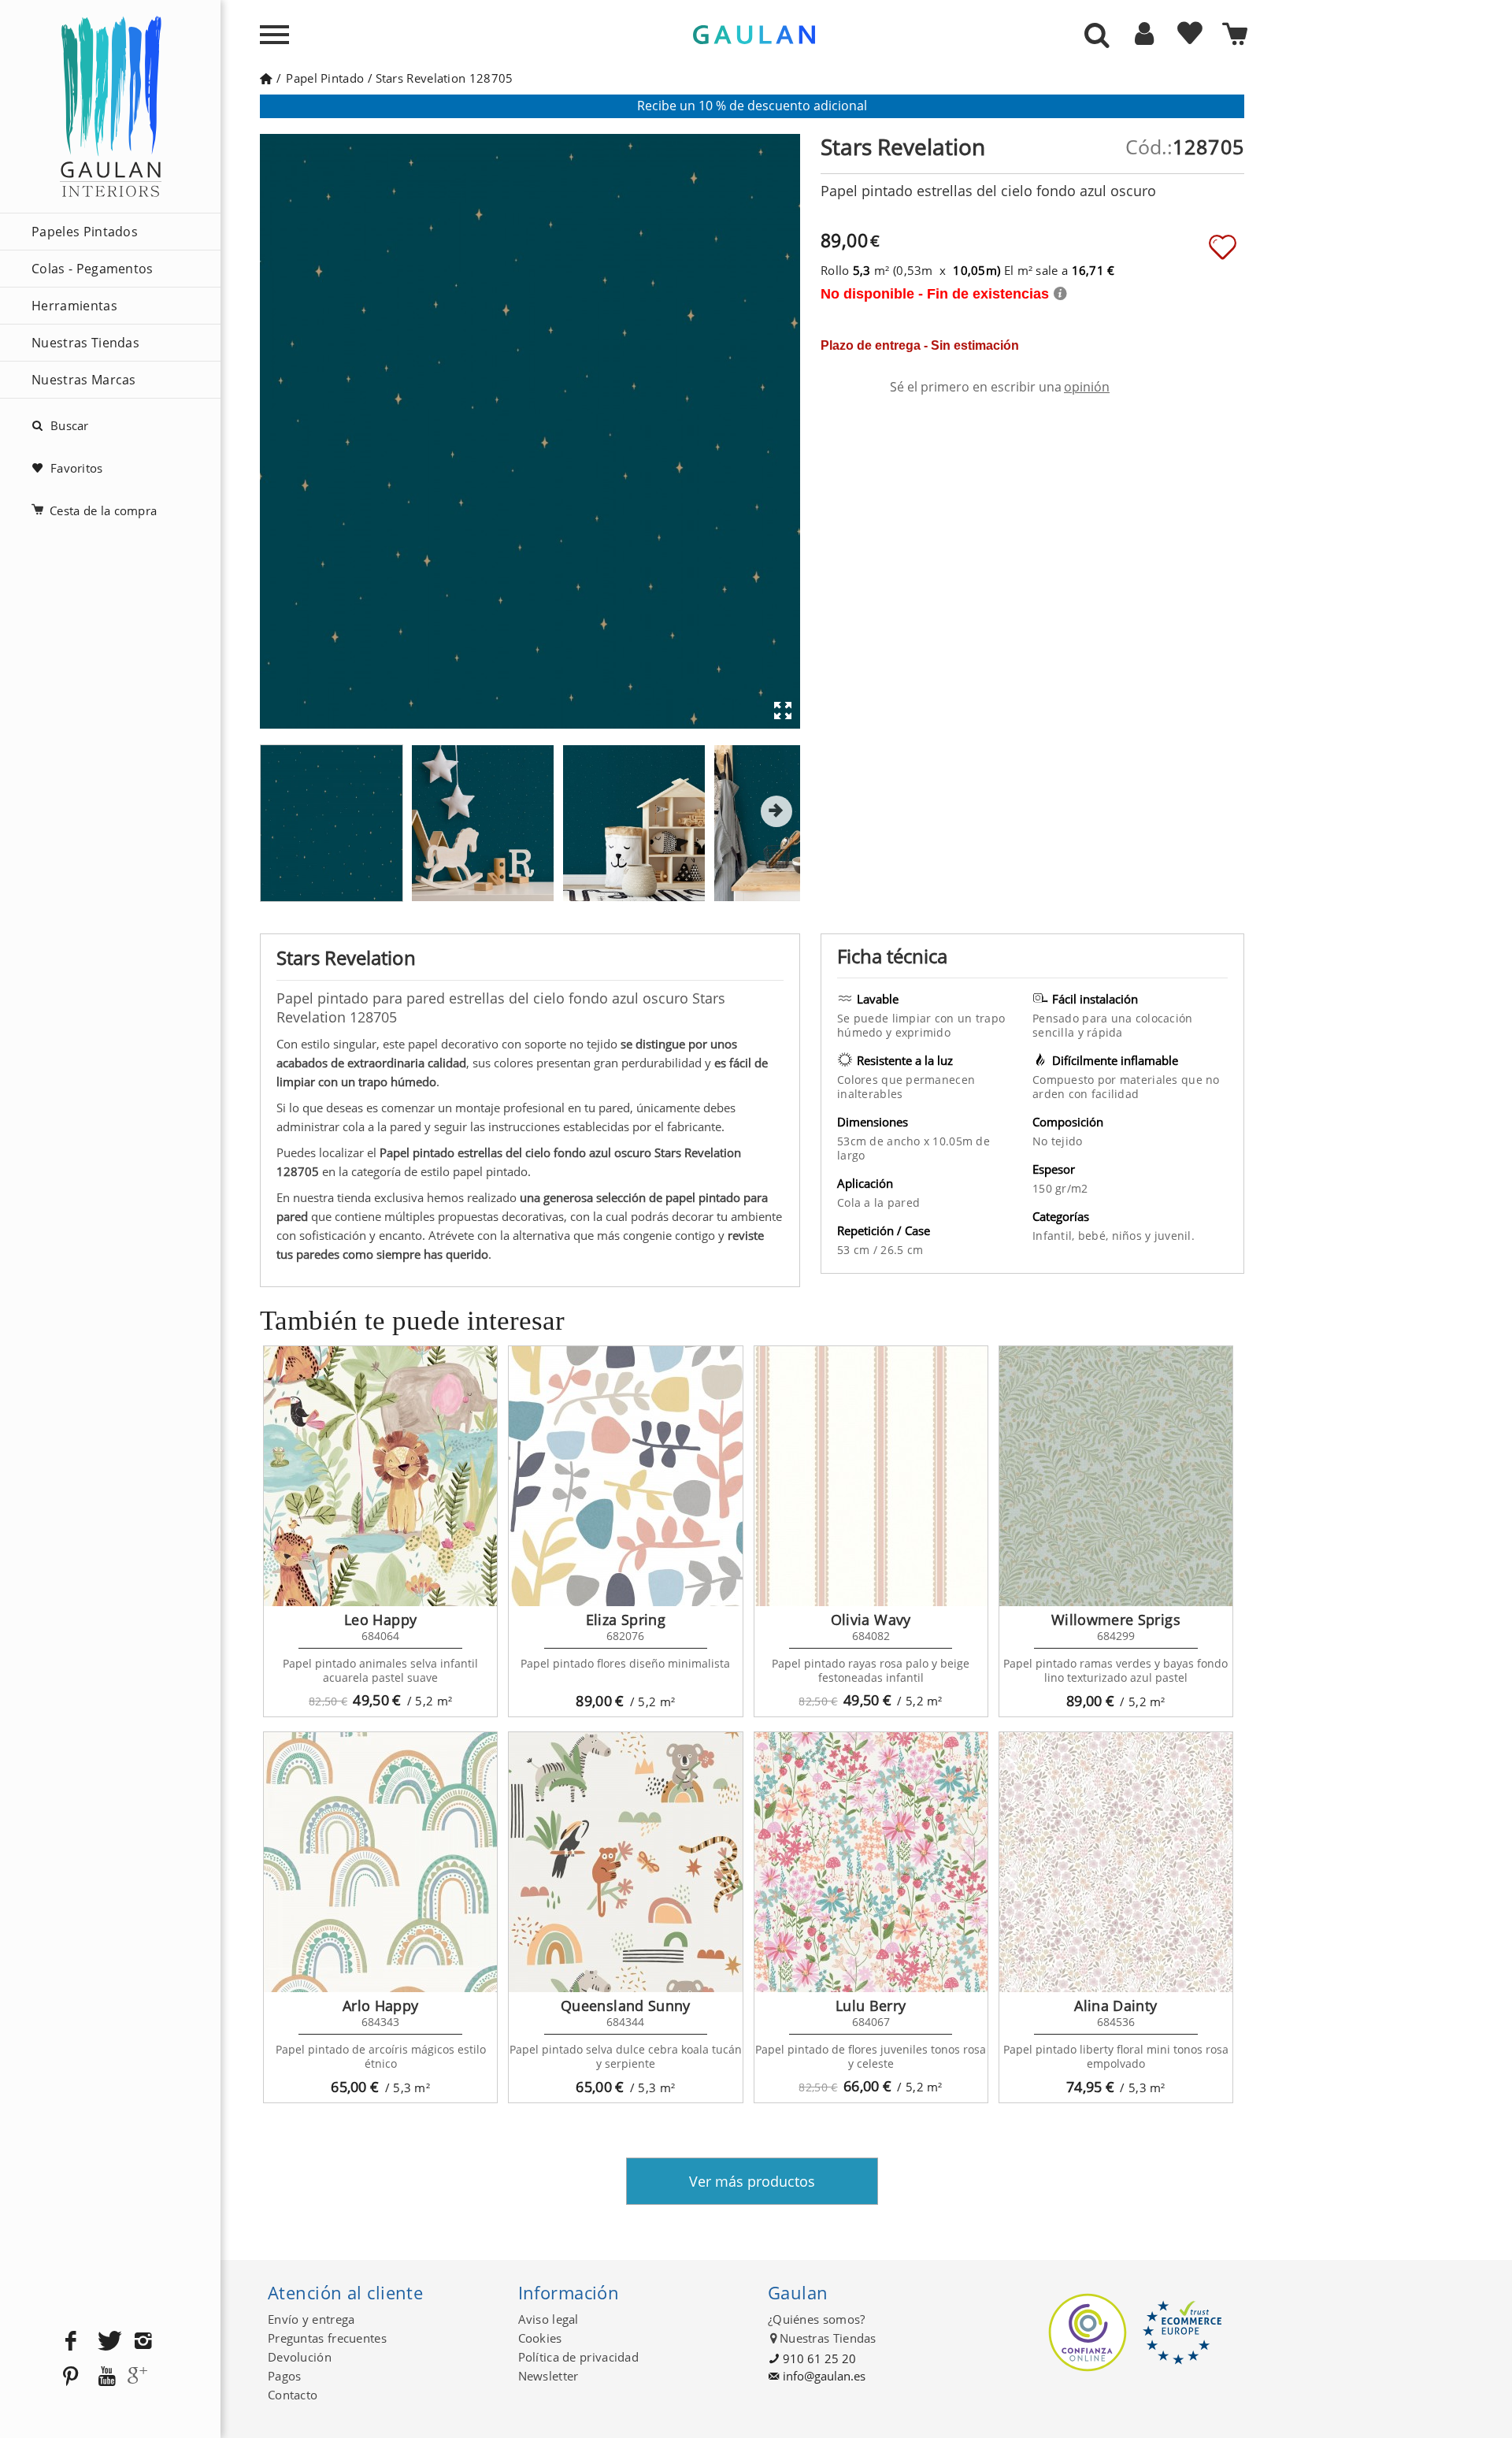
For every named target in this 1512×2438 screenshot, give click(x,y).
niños (1129, 1236)
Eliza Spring (626, 1620)
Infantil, (1055, 1236)
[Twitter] (107, 2342)
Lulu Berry (871, 2006)
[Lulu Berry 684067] (871, 1862)
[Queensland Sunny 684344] (625, 1862)
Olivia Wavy (871, 1620)
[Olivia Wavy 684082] (871, 1476)
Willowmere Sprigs (1116, 1620)
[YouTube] (107, 2377)
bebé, (1095, 1236)
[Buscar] (1097, 36)
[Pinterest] (71, 2377)
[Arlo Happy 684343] (380, 1862)
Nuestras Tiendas (85, 343)
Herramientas (74, 306)
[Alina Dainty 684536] (1116, 1862)
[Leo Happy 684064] (380, 1476)
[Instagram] (143, 2342)
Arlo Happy (381, 2006)
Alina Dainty (1115, 2006)
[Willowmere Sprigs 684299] (1116, 1476)
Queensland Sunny (626, 2006)
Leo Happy (380, 1620)
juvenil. (1175, 1236)
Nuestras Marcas (84, 380)
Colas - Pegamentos (93, 269)
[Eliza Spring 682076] (625, 1476)
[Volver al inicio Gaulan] (266, 78)
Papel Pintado (325, 78)
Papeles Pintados (85, 232)
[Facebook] (71, 2342)
